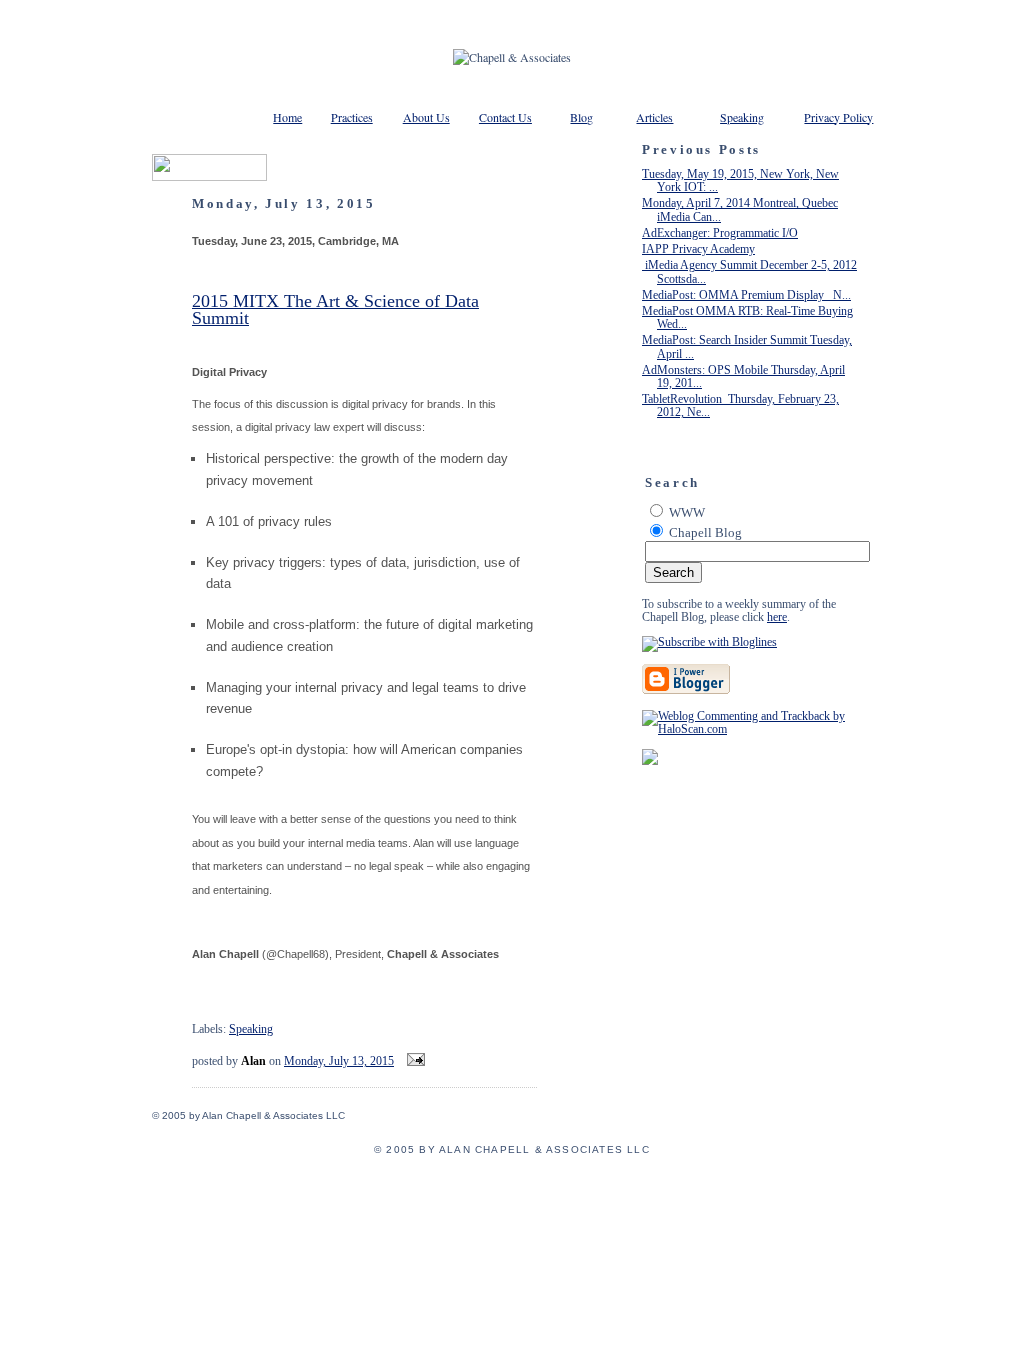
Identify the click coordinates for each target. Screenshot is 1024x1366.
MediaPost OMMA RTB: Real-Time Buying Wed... (747, 317)
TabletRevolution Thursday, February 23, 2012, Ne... (740, 405)
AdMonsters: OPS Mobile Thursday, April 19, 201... (743, 376)
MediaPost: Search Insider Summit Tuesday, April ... (747, 346)
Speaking (742, 117)
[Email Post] (413, 1061)
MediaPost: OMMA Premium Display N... (746, 295)
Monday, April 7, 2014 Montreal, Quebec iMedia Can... (740, 209)
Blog (581, 117)
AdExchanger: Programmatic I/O (720, 233)
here (777, 617)
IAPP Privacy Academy (698, 249)
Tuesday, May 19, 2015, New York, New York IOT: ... (740, 180)
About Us (426, 117)
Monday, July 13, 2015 (339, 1061)
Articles (654, 117)
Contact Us (505, 117)
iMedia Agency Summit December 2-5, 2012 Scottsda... (749, 271)
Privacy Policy (838, 117)
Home (287, 117)
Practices (352, 117)
